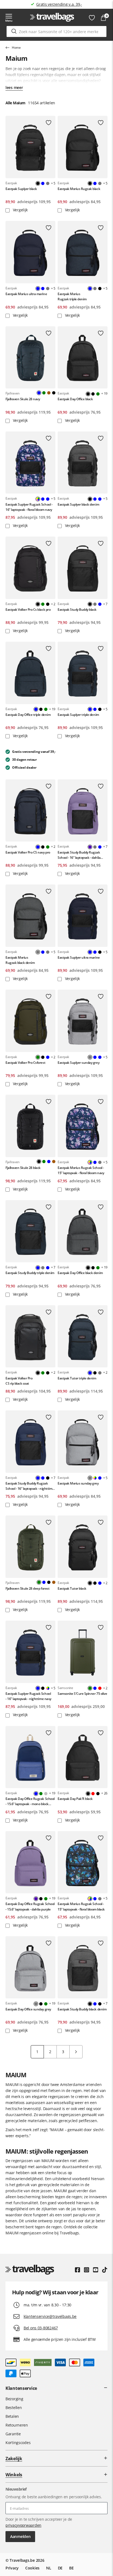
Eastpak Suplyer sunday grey (78, 1063)
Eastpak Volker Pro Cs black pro (28, 610)
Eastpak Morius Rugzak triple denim (72, 296)
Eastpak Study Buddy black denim (82, 2009)
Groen (44, 393)
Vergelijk (20, 210)
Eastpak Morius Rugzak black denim (20, 960)
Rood (100, 1688)
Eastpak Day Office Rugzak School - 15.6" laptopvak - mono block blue (30, 1801)
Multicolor (95, 1478)
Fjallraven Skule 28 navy (23, 399)
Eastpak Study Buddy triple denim (30, 1273)
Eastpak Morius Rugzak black (79, 189)
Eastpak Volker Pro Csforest (25, 1063)
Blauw (43, 183)
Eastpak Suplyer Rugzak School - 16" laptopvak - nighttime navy (28, 1696)
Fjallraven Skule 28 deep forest (27, 1588)
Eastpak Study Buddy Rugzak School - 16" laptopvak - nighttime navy (30, 1486)
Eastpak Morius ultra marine (26, 294)
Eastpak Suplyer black (21, 189)
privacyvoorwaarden (23, 2525)
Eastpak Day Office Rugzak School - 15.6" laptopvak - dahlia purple (30, 1906)
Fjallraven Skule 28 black (23, 1168)
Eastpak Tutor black (72, 1588)
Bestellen (14, 2408)
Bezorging (14, 2399)
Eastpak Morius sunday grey (78, 1483)
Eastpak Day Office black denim (80, 1273)
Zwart (100, 289)
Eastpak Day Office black (75, 399)
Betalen (12, 2416)
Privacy (12, 2568)
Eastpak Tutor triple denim (77, 1378)
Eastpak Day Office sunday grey (28, 2009)
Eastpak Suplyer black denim (78, 504)
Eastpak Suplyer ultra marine (79, 957)
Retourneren (17, 2425)
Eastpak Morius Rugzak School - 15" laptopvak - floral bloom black (81, 1906)
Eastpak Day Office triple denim (28, 715)
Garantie (13, 2434)
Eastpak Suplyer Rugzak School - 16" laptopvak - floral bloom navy (29, 507)
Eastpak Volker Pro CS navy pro (28, 852)
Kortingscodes (18, 2443)
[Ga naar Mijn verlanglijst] (92, 18)
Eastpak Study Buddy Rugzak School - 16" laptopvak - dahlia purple (79, 855)
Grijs (48, 183)
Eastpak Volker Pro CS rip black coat (19, 1381)
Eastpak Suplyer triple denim (78, 715)
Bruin (49, 393)
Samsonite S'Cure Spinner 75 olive (82, 1694)
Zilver (46, 1794)
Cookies (32, 2568)
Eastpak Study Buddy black (77, 610)
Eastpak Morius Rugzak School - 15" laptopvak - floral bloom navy (81, 1170)
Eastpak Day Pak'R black (75, 1799)
